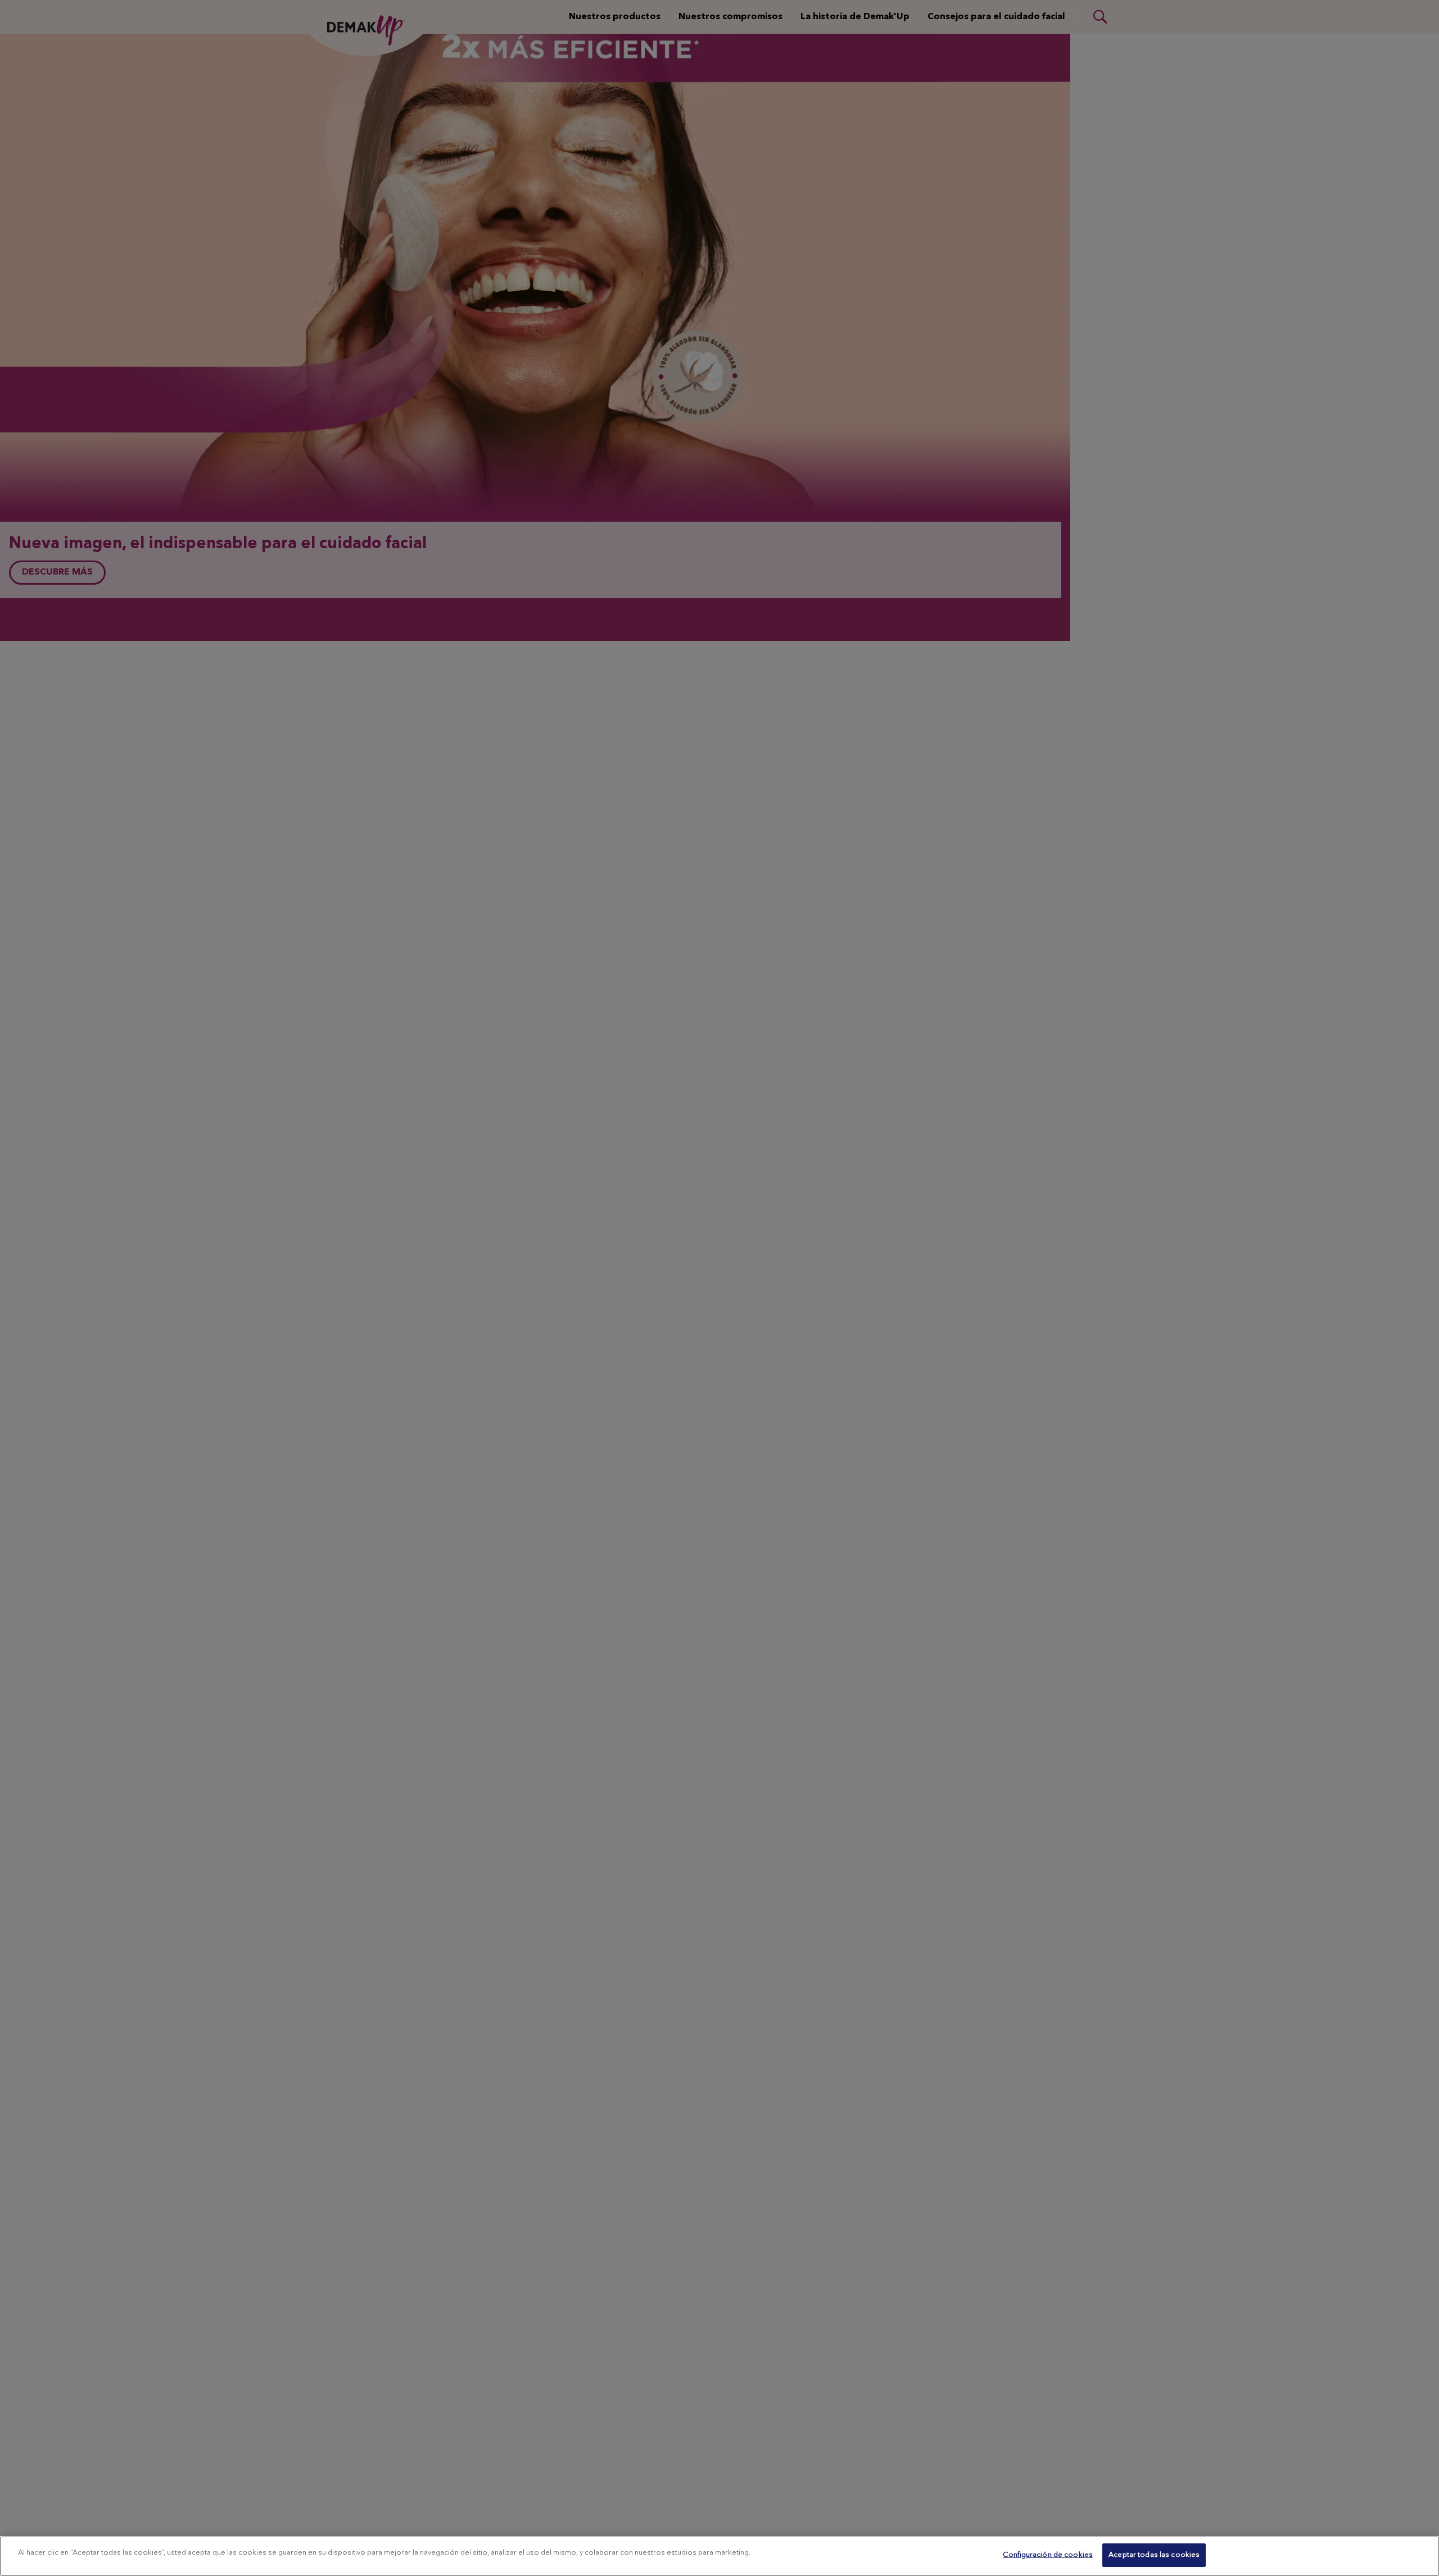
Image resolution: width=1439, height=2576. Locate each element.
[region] (719, 2556)
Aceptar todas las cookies (1154, 2555)
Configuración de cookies (1048, 2555)
